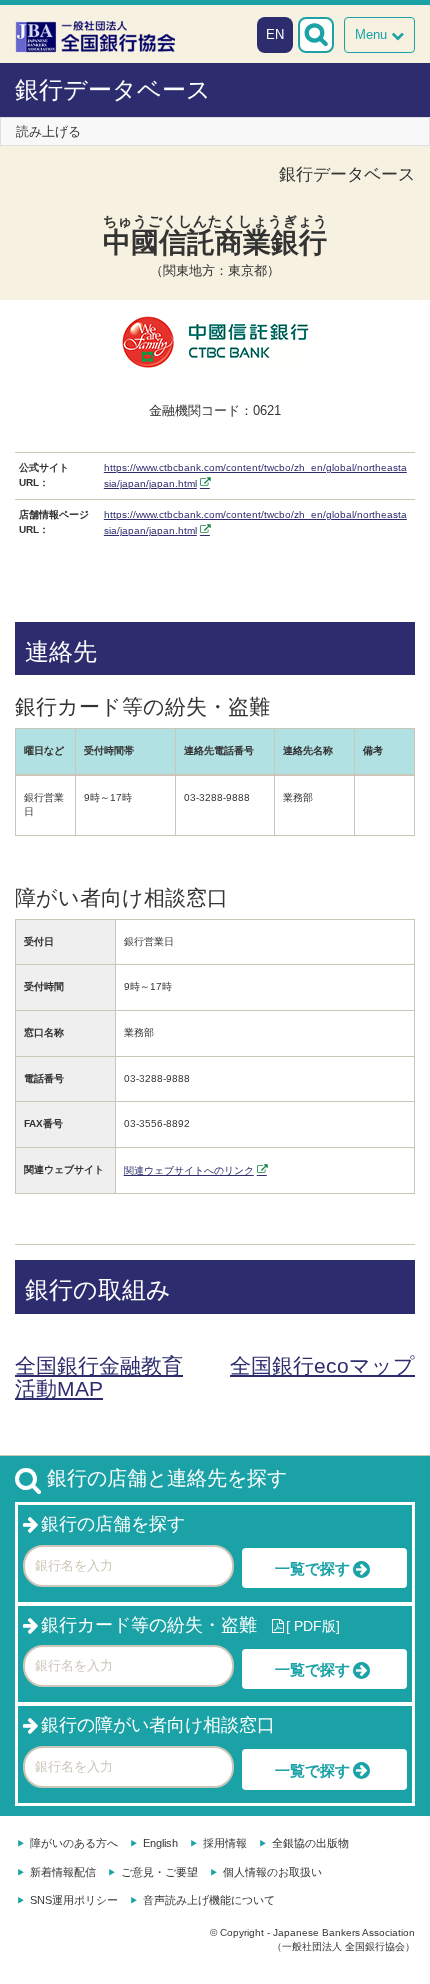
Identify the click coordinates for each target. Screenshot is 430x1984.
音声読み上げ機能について (209, 1900)
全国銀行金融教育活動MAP (99, 1377)
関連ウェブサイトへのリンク (189, 1170)
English (160, 1843)
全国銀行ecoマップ (322, 1365)
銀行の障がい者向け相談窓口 (158, 1725)
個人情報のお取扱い (272, 1872)
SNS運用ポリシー (74, 1900)
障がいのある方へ (74, 1843)
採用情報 (225, 1843)
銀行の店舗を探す (113, 1524)
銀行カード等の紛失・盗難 (149, 1625)
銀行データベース (113, 89)
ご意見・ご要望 (159, 1872)
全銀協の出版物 (310, 1843)
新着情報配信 (63, 1872)
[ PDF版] (313, 1626)
